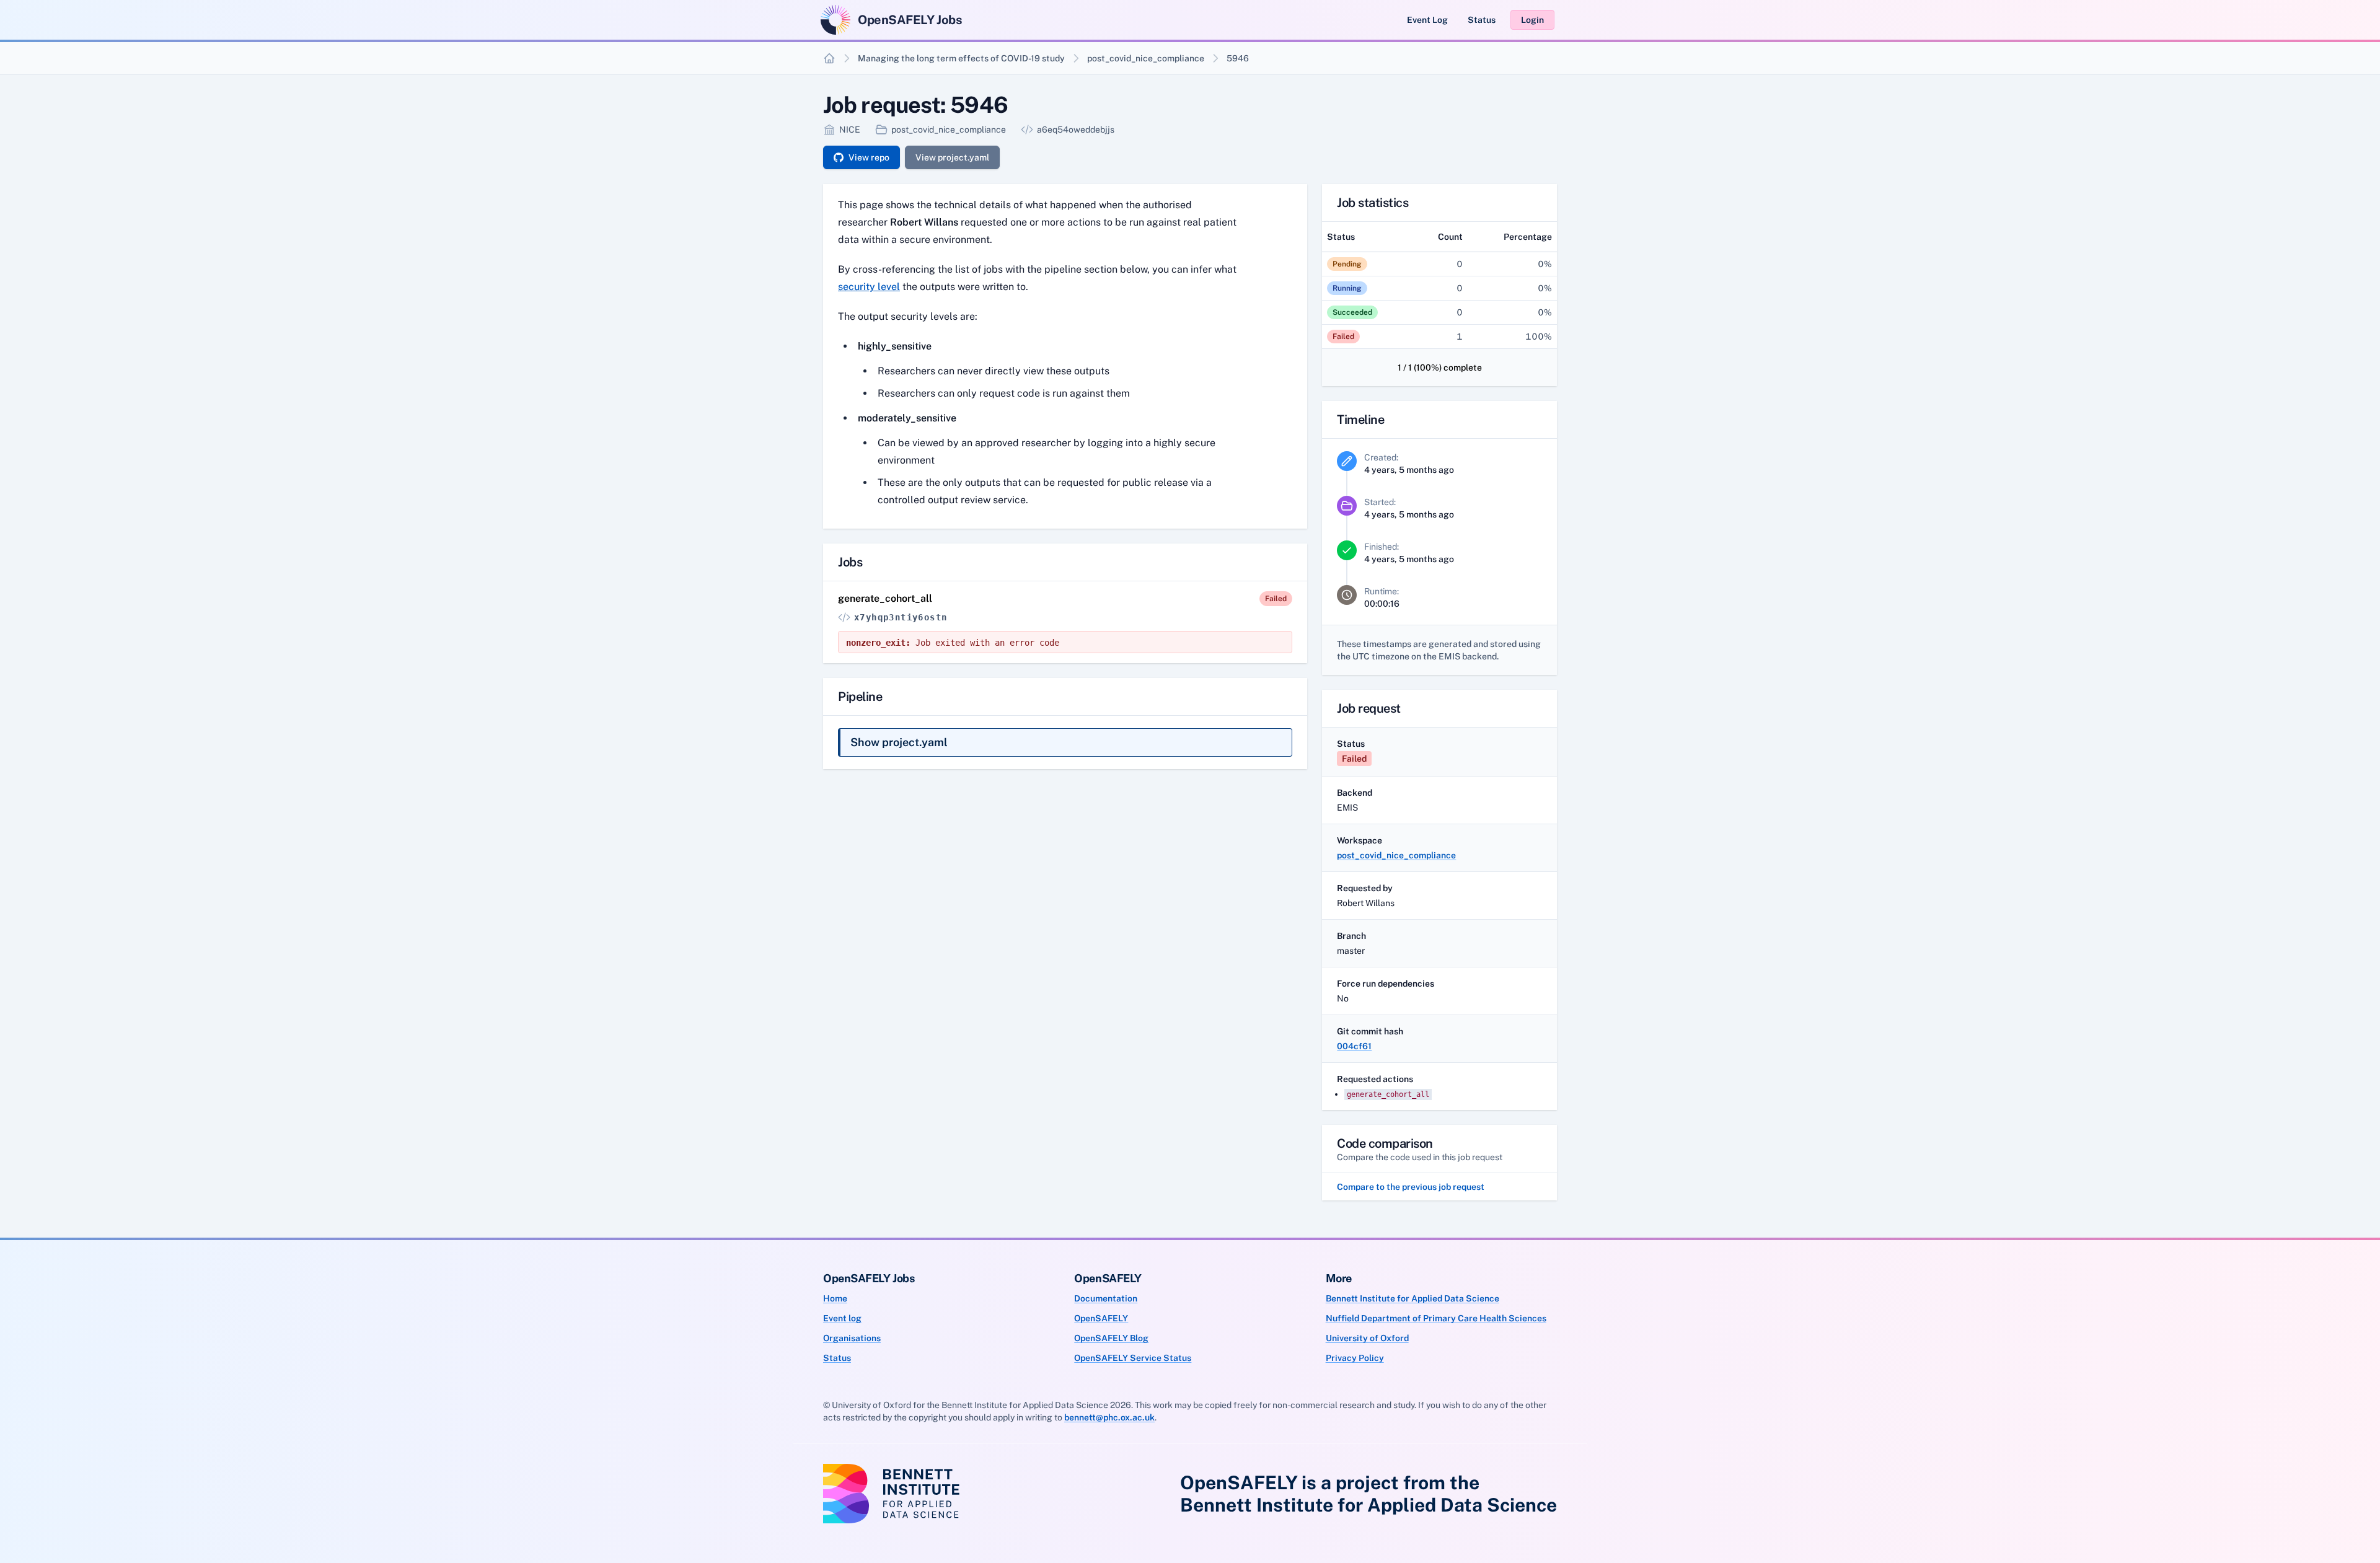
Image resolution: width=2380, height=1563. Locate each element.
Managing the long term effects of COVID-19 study (961, 58)
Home (835, 1298)
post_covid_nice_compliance (1146, 58)
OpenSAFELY (1101, 1318)
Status (1482, 20)
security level (869, 287)
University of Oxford (1367, 1338)
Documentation (1106, 1298)
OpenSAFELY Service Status (1133, 1358)
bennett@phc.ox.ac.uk (1109, 1417)
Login (1532, 20)
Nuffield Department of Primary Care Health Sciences (1436, 1318)
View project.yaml (952, 157)
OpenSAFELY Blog (1111, 1338)
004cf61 (1354, 1046)
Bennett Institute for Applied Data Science (1413, 1298)
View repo (869, 157)
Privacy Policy (1355, 1358)
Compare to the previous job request (1411, 1187)
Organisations (852, 1338)
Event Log (1427, 20)
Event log (842, 1318)
